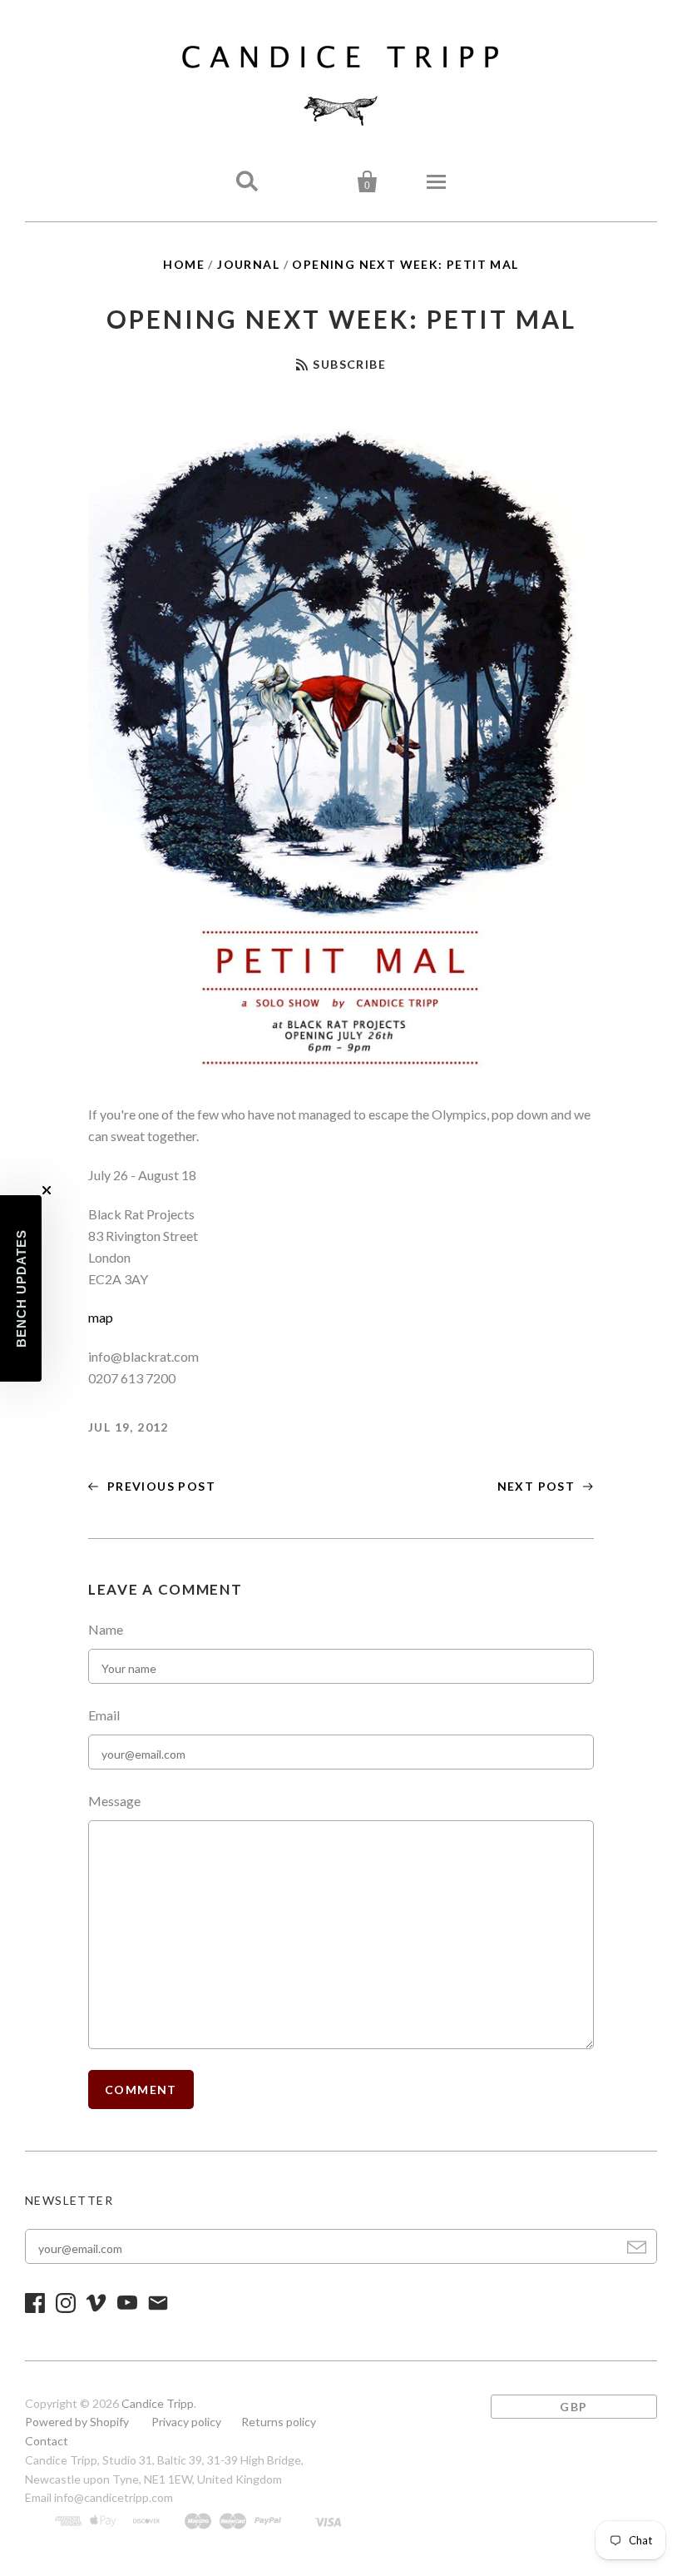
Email (104, 1715)
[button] (21, 1288)
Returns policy (279, 2422)
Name (106, 1629)
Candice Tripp (158, 2403)
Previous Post (159, 1486)
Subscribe (349, 364)
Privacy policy (186, 2422)
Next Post (538, 1486)
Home (184, 264)
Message (114, 1801)
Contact (47, 2441)
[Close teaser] (47, 1190)
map (101, 1317)
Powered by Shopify (77, 2422)
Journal (248, 264)
